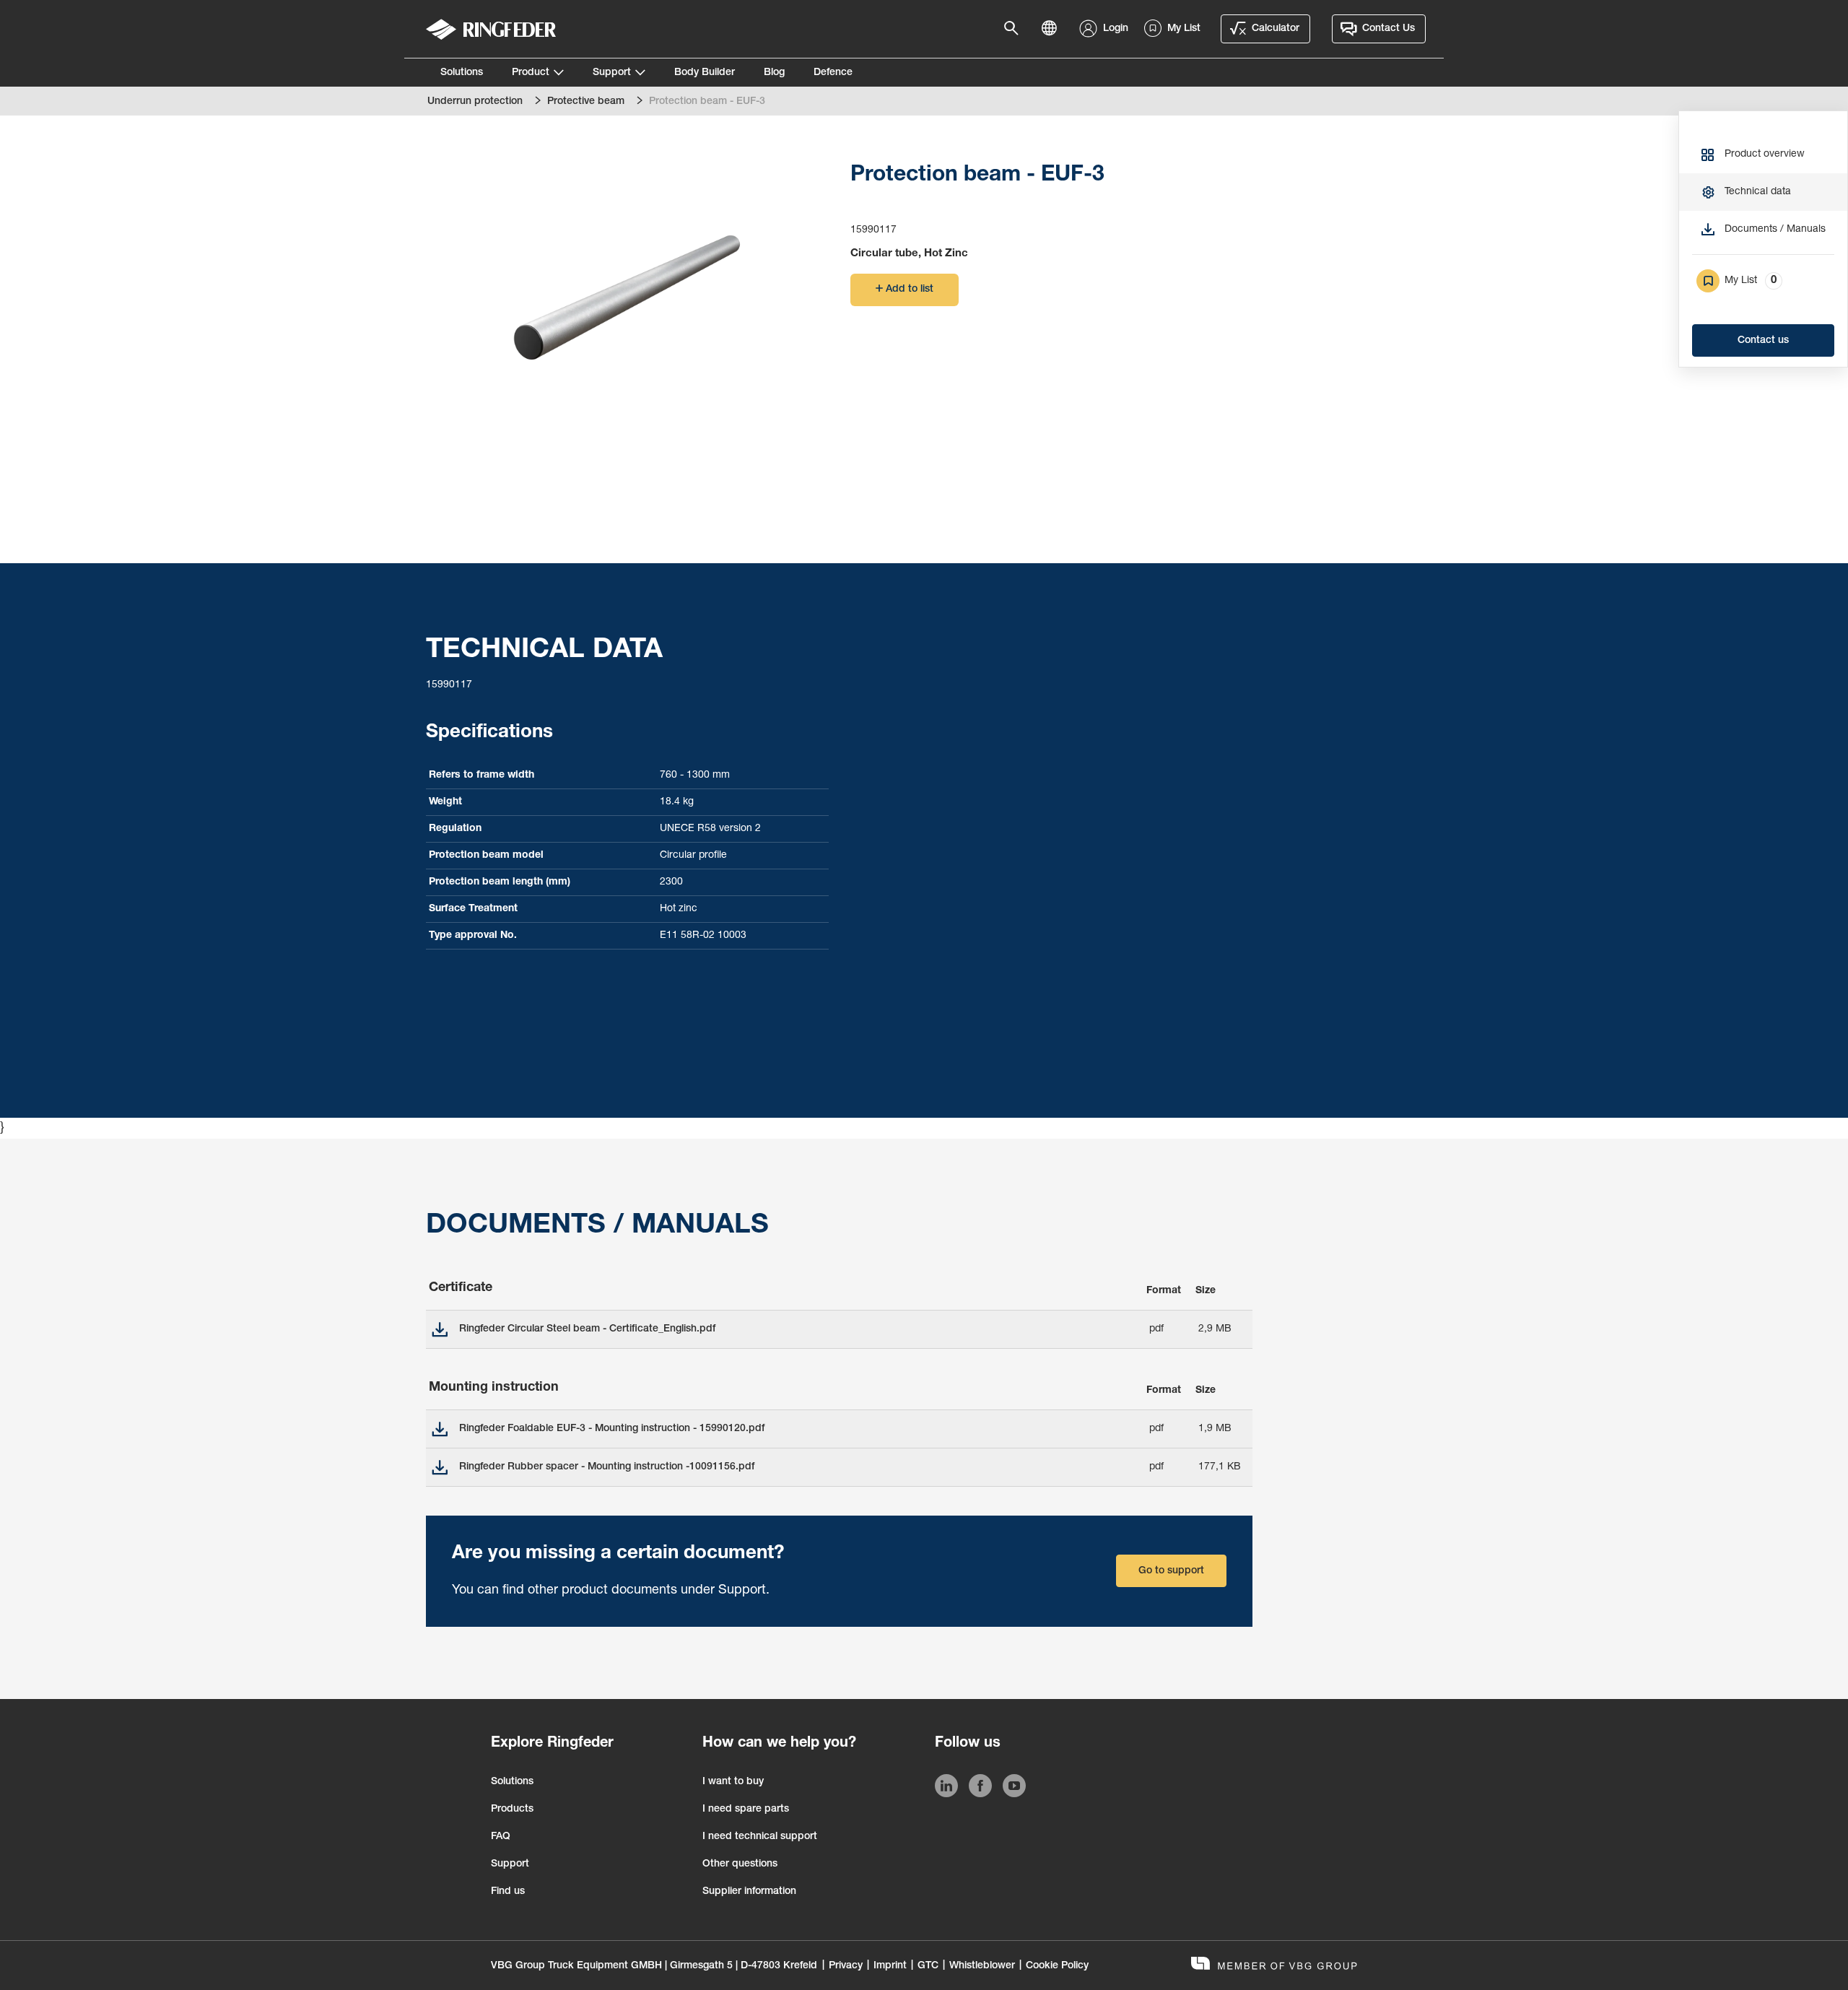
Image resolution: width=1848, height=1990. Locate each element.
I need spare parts (746, 1809)
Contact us (1763, 341)
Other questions (740, 1864)
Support (612, 73)
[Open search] (1016, 29)
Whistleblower (982, 1966)
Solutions (462, 73)
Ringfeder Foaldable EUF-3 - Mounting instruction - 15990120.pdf (612, 1429)
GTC (928, 1966)
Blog (774, 73)
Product (531, 73)
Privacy (846, 1966)
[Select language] (1053, 29)
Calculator (1276, 29)
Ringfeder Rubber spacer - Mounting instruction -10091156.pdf (607, 1467)
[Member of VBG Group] (1274, 1965)
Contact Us (1389, 29)
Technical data (1758, 192)
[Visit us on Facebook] (980, 1789)
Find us (508, 1892)
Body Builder (705, 73)
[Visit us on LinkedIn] (946, 1789)
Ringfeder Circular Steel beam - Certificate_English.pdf (587, 1329)
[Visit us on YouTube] (1014, 1789)
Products (512, 1809)
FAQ (501, 1837)
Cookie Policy (1057, 1966)
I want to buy (733, 1782)
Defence (833, 73)
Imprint (890, 1966)
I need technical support (760, 1837)
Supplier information (749, 1892)
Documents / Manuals (1775, 230)
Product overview (1765, 155)
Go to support (1171, 1571)
